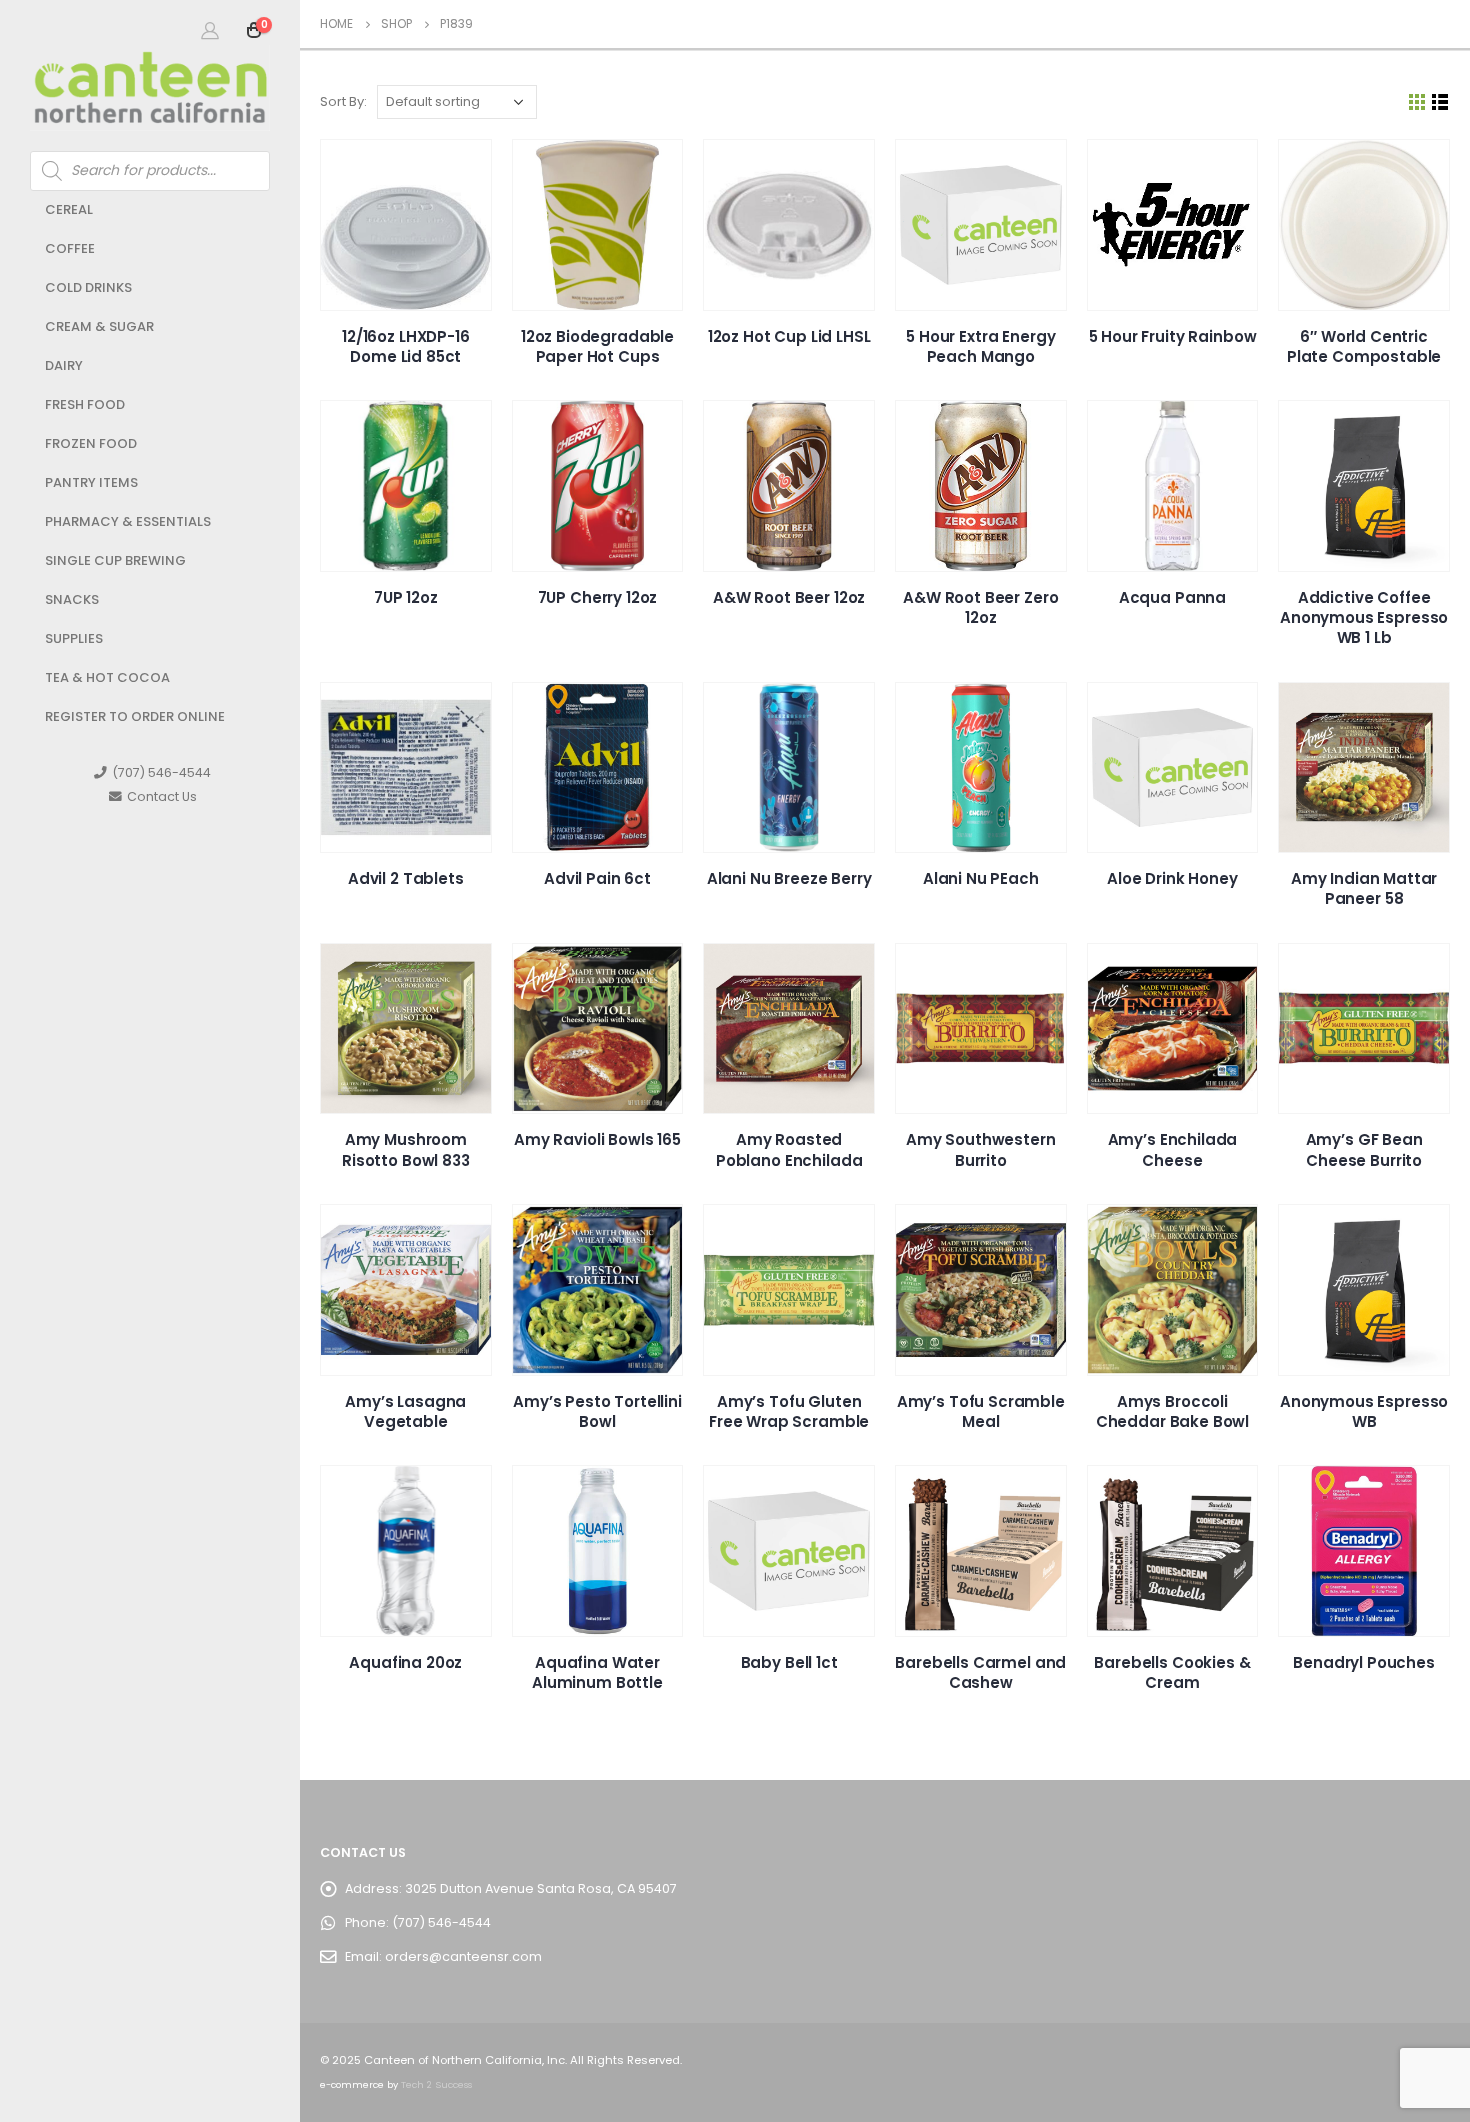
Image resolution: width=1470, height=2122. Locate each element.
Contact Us (162, 796)
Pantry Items (91, 482)
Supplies (74, 638)
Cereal (69, 209)
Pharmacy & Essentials (128, 521)
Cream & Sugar (99, 326)
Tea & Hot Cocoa (107, 677)
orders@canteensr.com (463, 1956)
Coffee (70, 248)
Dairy (64, 365)
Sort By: (343, 101)
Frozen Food (91, 443)
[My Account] (210, 30)
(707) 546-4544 (161, 772)
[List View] (1440, 102)
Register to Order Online (135, 716)
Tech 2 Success (436, 2084)
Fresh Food (85, 404)
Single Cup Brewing (115, 560)
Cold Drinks (88, 287)
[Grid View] (1417, 102)
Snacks (72, 599)
